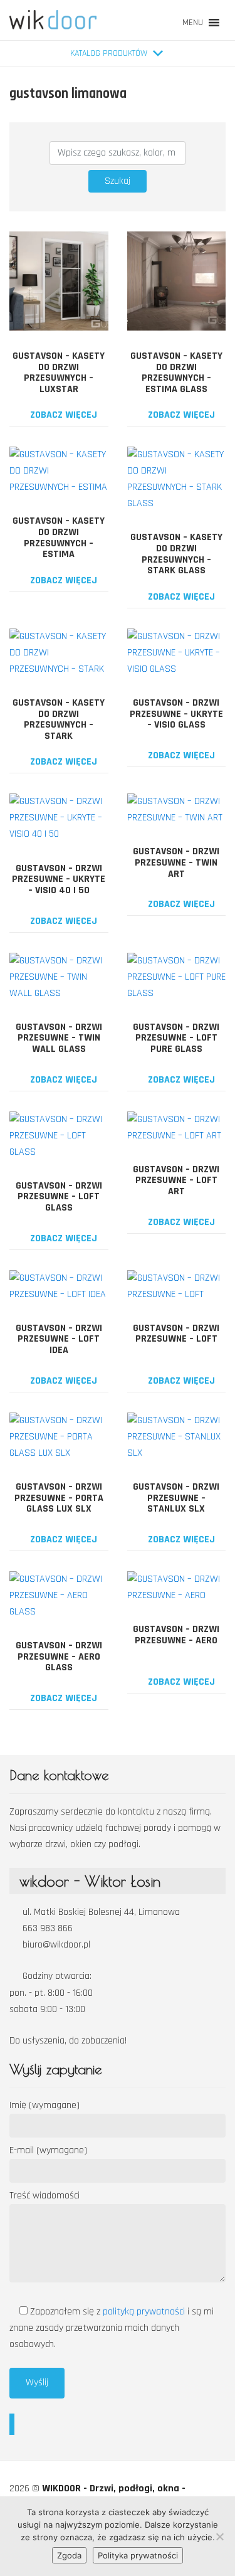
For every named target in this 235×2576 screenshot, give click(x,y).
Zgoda (69, 2555)
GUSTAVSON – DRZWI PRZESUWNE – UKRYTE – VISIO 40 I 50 (59, 879)
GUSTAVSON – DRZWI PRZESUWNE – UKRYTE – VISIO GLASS (176, 714)
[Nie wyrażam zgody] (219, 2536)
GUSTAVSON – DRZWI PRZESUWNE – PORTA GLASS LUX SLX (59, 1498)
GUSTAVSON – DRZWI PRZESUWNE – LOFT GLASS (59, 1197)
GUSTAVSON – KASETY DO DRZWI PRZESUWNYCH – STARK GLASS (176, 554)
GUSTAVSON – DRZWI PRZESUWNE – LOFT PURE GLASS (176, 1038)
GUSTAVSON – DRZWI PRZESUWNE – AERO (176, 1635)
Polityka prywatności (138, 2555)
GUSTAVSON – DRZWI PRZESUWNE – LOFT (176, 1334)
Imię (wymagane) (44, 2105)
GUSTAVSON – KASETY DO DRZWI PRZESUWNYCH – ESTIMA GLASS (176, 373)
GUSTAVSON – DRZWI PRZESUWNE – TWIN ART (176, 862)
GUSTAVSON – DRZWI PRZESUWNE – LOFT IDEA (59, 1339)
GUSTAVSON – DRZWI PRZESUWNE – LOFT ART (176, 1180)
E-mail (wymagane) (48, 2150)
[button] (193, 23)
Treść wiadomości (44, 2196)
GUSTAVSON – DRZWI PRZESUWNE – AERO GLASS (59, 1656)
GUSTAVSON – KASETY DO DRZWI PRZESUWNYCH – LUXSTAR (59, 373)
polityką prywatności (145, 2312)
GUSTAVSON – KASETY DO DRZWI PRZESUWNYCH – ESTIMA (59, 538)
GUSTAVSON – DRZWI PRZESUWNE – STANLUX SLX (176, 1498)
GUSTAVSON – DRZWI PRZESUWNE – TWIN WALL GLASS (59, 1038)
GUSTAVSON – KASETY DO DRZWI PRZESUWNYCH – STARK (59, 719)
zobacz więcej (62, 415)
